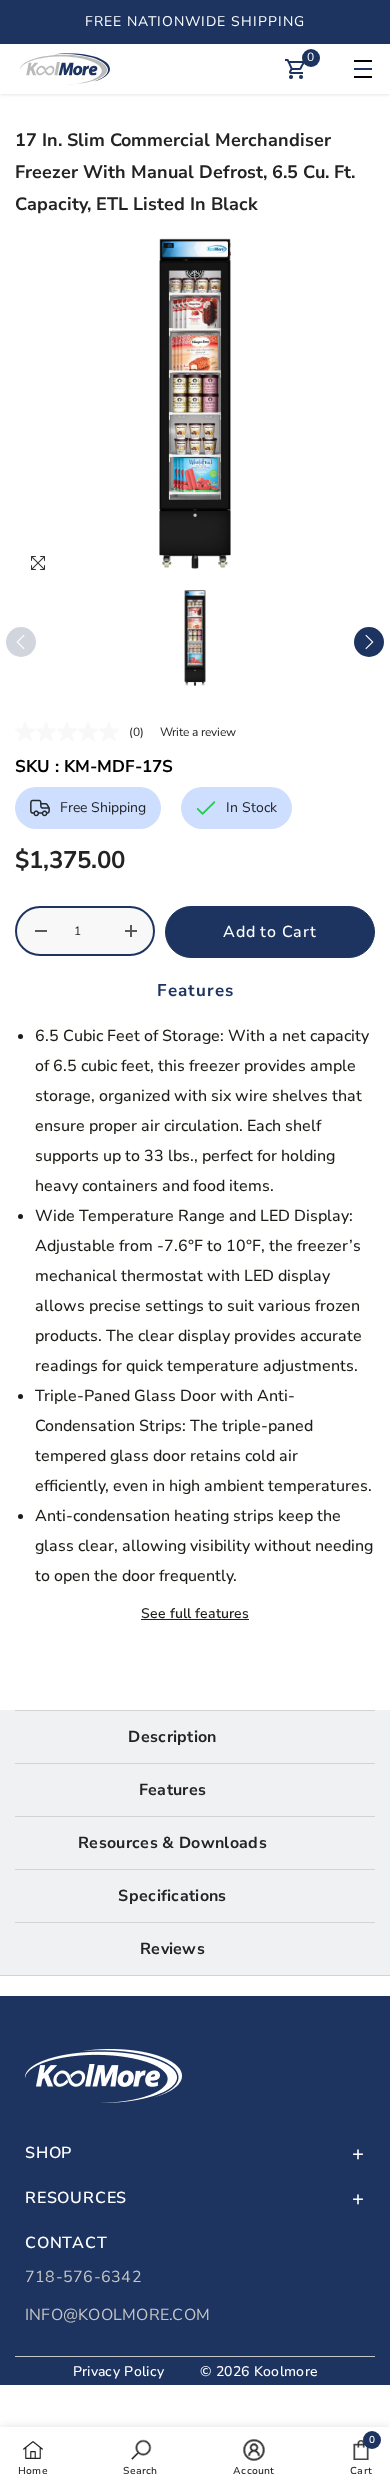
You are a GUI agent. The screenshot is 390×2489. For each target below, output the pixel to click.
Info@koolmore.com (117, 2315)
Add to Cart (270, 932)
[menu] (360, 69)
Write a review (198, 732)
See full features (195, 1613)
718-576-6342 (83, 2277)
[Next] (369, 642)
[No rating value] (72, 732)
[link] (140, 2457)
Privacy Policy (118, 2371)
